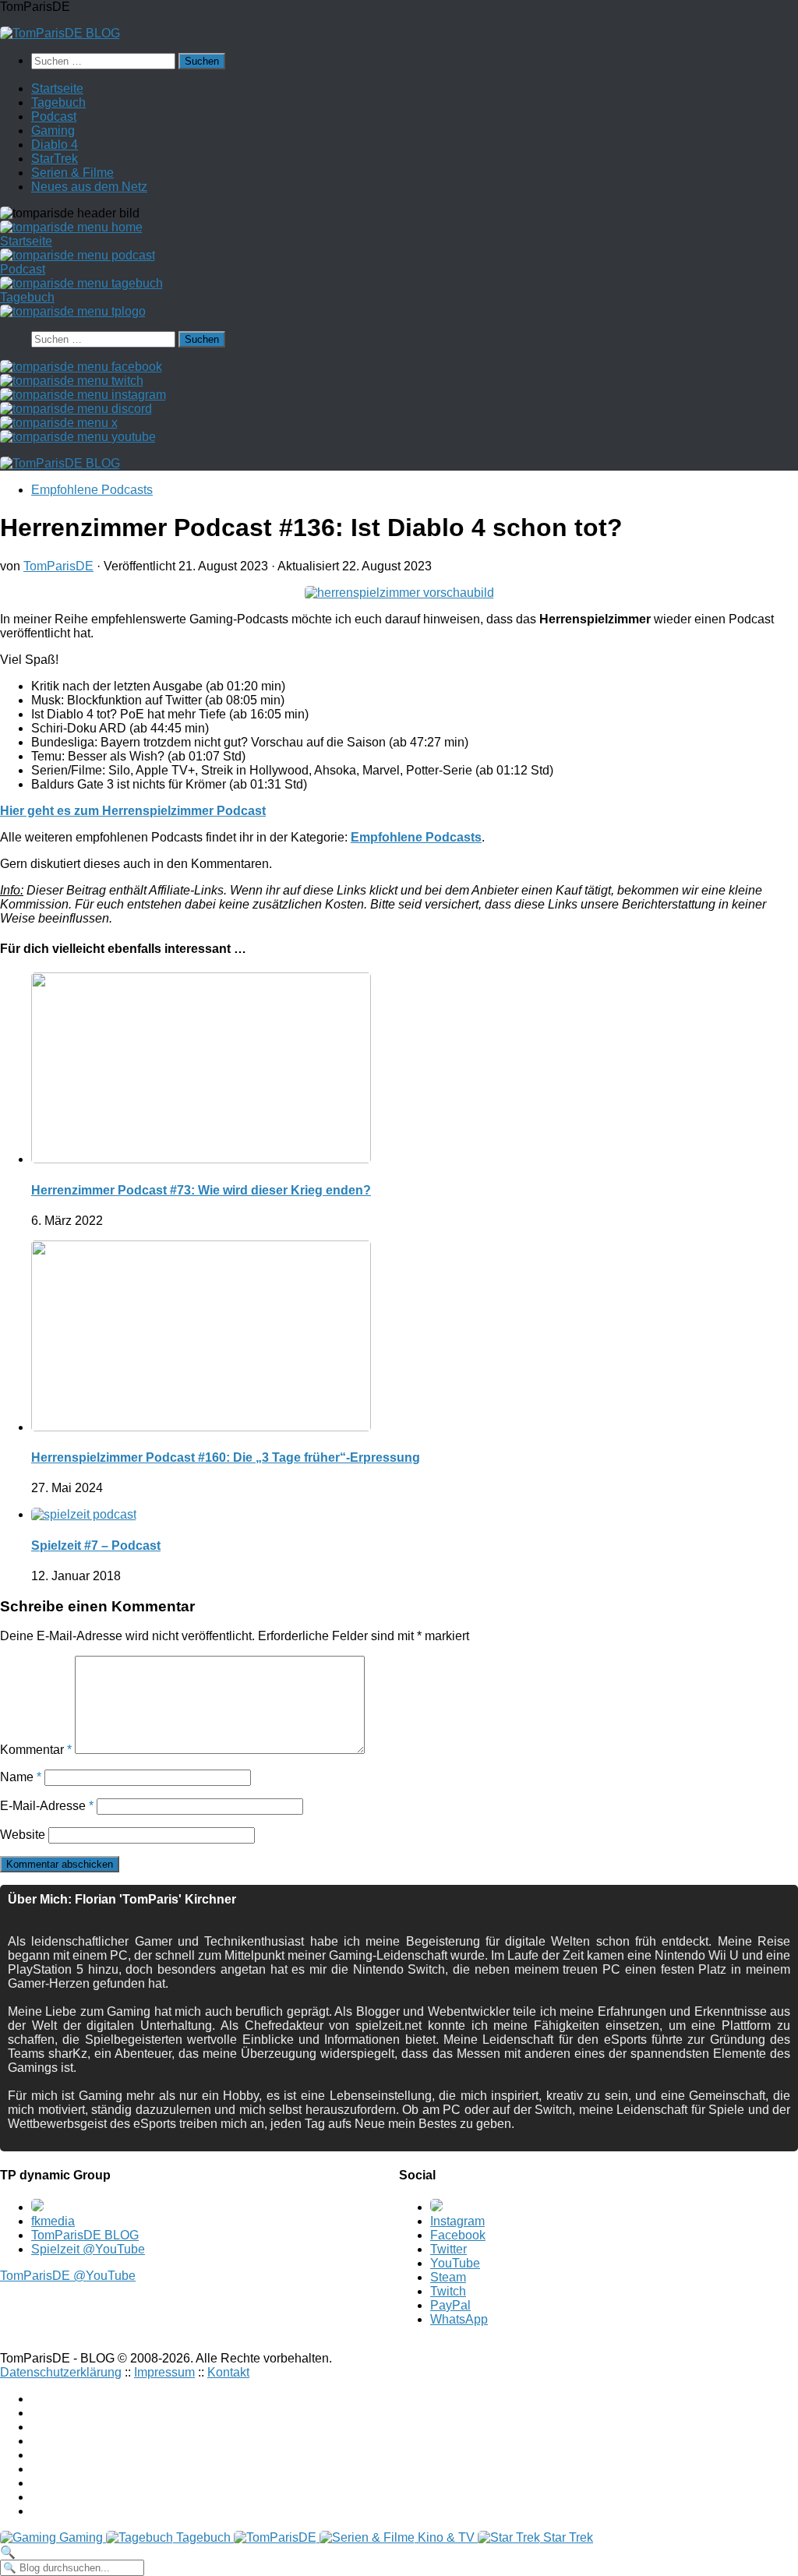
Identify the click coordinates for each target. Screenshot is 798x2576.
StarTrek (55, 159)
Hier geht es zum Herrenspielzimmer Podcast (133, 811)
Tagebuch (58, 102)
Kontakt (228, 2372)
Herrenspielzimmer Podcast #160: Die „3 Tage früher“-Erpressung (226, 1457)
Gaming (53, 131)
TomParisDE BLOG (85, 2235)
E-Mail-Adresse (47, 1806)
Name (21, 1777)
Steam (448, 2277)
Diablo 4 (55, 145)
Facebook (458, 2235)
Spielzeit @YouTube (88, 2249)
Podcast (54, 116)
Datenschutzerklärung (61, 2372)
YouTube (455, 2263)
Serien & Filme (72, 173)
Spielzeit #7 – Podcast (96, 1546)
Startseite (57, 88)
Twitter (448, 2249)
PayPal (450, 2305)
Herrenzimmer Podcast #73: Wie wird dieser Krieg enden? (201, 1190)
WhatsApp (459, 2319)
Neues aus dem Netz (89, 187)
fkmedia (53, 2221)
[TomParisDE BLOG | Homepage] (60, 33)
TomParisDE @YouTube (68, 2276)
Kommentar (36, 1750)
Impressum (164, 2372)
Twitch (448, 2291)
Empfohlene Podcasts (92, 490)
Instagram (457, 2221)
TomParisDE (58, 566)
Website (23, 1835)
